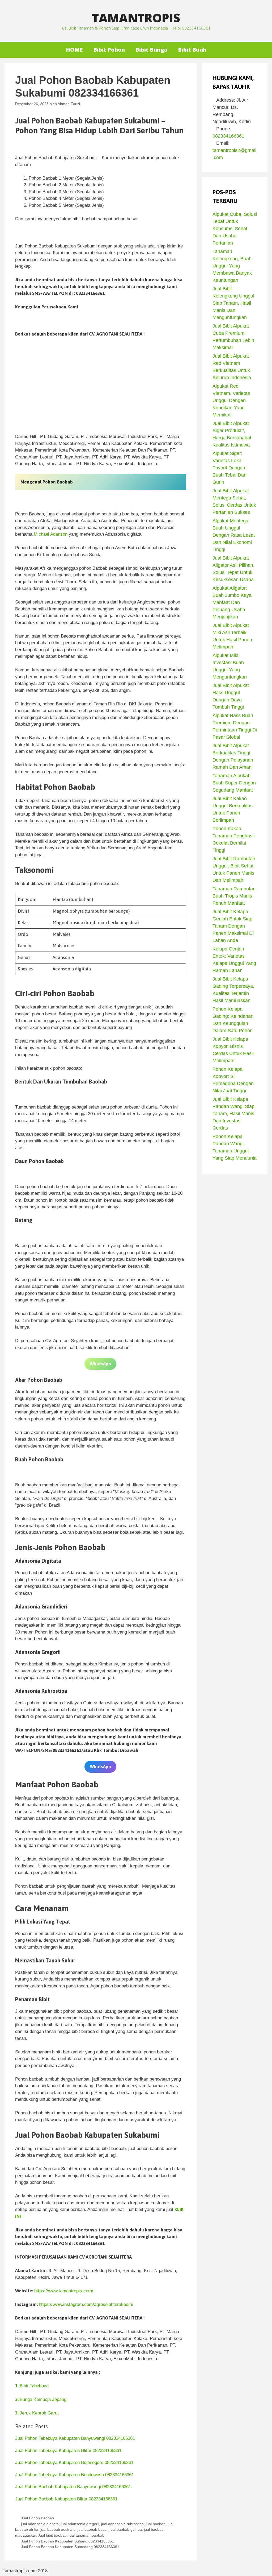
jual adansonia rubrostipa (122, 2524)
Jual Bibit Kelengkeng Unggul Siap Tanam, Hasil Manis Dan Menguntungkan (233, 303)
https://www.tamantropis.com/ (64, 2291)
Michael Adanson (51, 534)
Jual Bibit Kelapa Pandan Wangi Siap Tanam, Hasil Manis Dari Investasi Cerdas (233, 1114)
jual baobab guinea (126, 2529)
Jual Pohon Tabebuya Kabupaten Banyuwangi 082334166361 (75, 2438)
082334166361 (228, 136)
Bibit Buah (192, 50)
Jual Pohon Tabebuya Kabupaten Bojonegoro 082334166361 (74, 2463)
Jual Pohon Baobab (37, 2518)
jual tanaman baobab (87, 2535)
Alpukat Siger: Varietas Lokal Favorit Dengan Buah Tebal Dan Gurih (229, 468)
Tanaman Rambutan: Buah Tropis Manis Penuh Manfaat (235, 896)
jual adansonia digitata (40, 2524)
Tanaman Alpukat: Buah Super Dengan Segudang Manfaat (234, 783)
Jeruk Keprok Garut (37, 2413)
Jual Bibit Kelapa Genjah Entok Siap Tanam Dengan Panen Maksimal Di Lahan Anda (233, 926)
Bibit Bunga (151, 50)
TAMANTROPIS (136, 18)
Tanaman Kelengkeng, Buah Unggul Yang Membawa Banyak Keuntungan (232, 266)
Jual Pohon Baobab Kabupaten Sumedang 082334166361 (70, 2547)
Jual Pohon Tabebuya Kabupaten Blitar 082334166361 (68, 2451)
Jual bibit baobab (52, 2535)
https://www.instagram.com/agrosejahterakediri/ (86, 2304)
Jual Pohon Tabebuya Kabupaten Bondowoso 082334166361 (75, 2475)
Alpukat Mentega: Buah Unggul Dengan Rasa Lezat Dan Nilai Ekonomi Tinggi (234, 535)
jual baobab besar (93, 2529)
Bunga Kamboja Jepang (41, 2399)
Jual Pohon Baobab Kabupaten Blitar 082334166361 (66, 2499)
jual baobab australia (58, 2529)
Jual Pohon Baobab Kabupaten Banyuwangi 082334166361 (73, 2487)
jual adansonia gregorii (80, 2524)
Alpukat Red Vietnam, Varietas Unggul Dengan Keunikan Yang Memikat (231, 400)
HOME (74, 50)
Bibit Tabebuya (32, 2386)
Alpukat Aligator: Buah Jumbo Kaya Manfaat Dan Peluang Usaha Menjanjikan (232, 602)
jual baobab (156, 2524)
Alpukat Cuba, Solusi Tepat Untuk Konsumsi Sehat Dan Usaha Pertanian (235, 229)
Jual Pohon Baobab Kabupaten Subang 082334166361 (67, 2541)
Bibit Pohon (109, 50)
